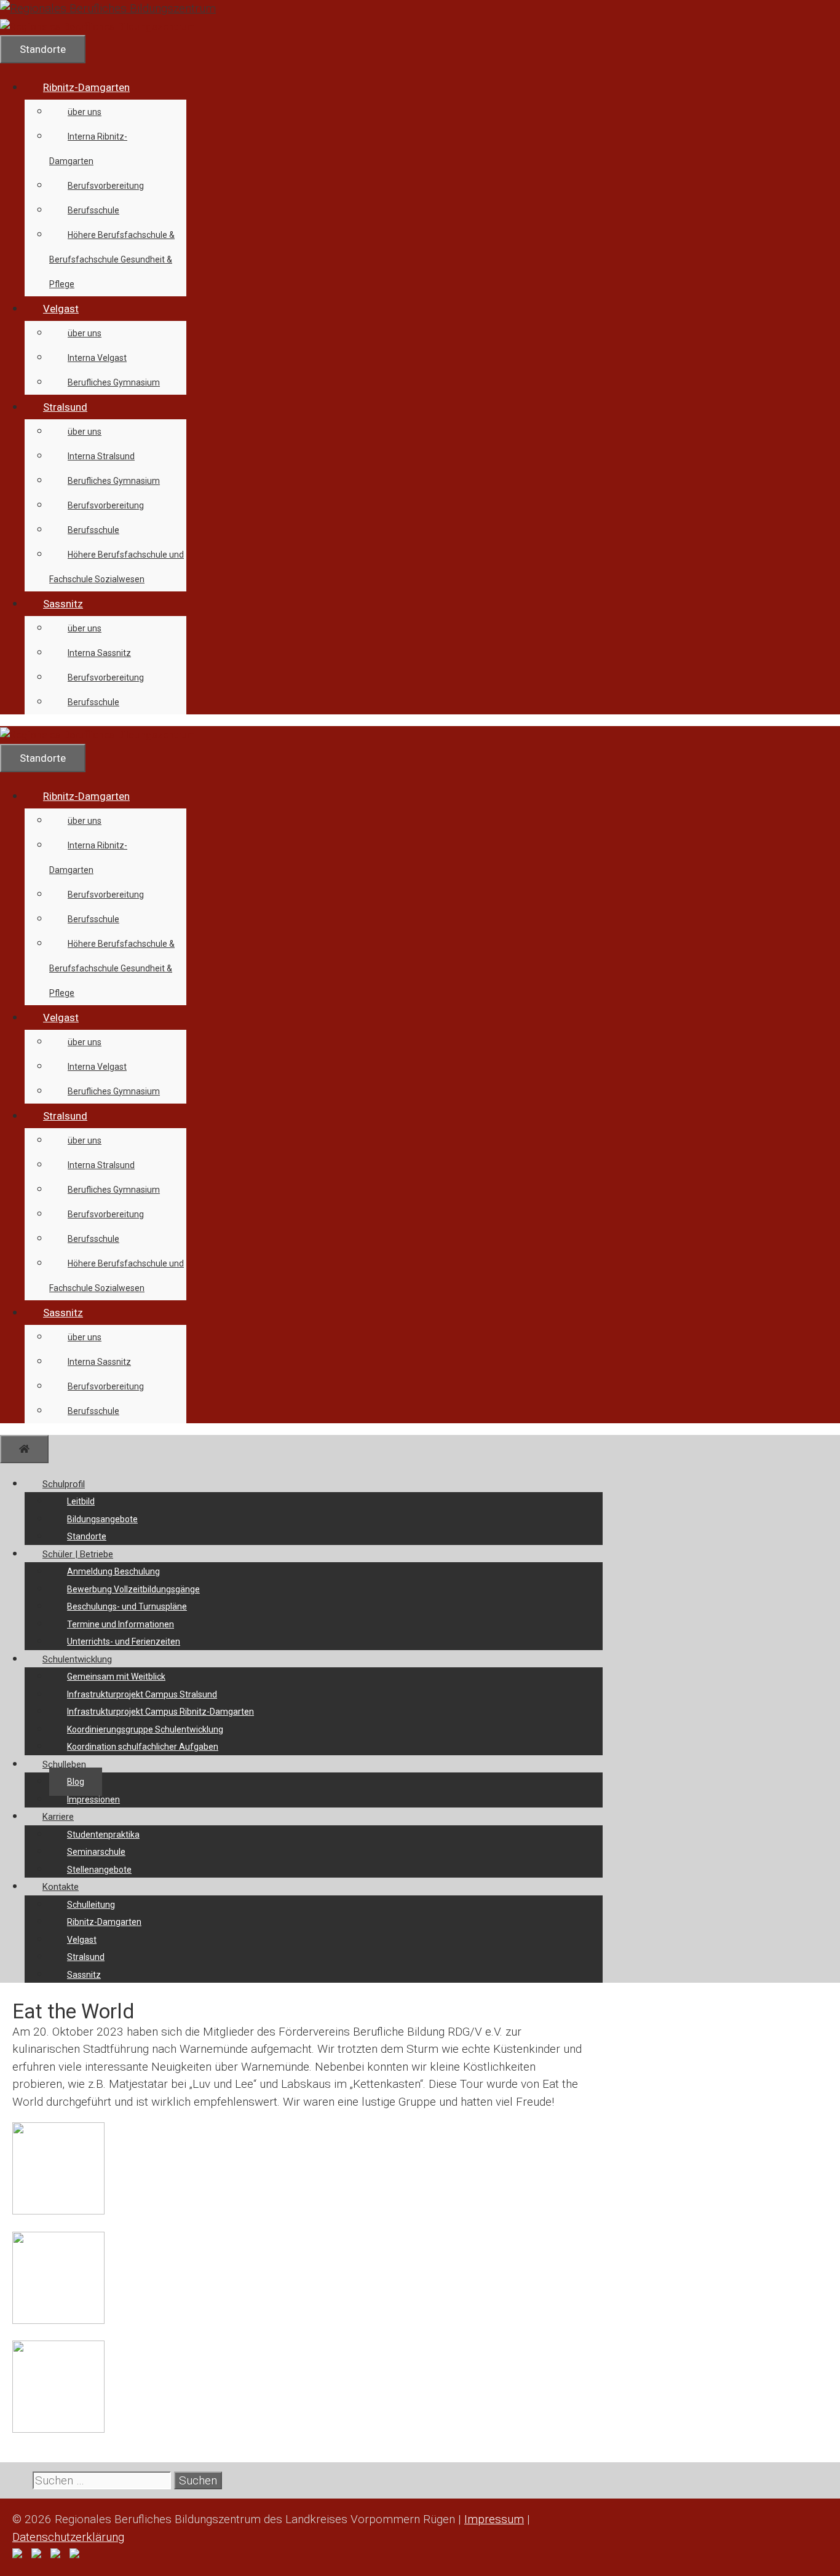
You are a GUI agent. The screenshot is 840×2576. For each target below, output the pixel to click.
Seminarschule (96, 1852)
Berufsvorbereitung (106, 186)
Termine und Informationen (121, 1624)
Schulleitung (91, 1905)
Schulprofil (64, 1484)
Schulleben (64, 1764)
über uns (85, 112)
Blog (76, 1782)
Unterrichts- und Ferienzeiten (124, 1642)
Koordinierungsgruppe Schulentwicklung (145, 1729)
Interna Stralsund (101, 456)
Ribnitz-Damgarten (86, 87)
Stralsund (65, 407)
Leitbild (81, 1501)
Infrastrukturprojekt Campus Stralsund (142, 1694)
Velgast (61, 309)
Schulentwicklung (77, 1659)
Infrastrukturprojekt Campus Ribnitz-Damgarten (160, 1712)
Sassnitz (63, 604)
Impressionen (93, 1800)
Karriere (58, 1817)
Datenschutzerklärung (68, 2537)
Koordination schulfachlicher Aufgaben (143, 1747)
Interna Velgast (97, 358)
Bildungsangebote (102, 1519)
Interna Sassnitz (99, 653)
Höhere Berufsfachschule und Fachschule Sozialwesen (117, 567)
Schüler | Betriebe (78, 1554)
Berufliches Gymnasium (114, 382)
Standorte (87, 1536)
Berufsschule (93, 210)
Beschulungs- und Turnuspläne (127, 1606)
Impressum (494, 2519)
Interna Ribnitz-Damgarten (88, 149)
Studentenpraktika (103, 1835)
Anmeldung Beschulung (113, 1571)
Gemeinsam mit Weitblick (116, 1677)
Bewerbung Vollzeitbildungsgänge (133, 1589)
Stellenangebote (99, 1870)
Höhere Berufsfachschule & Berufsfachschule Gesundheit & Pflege (112, 259)
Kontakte (61, 1887)
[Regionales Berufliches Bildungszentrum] (98, 26)
